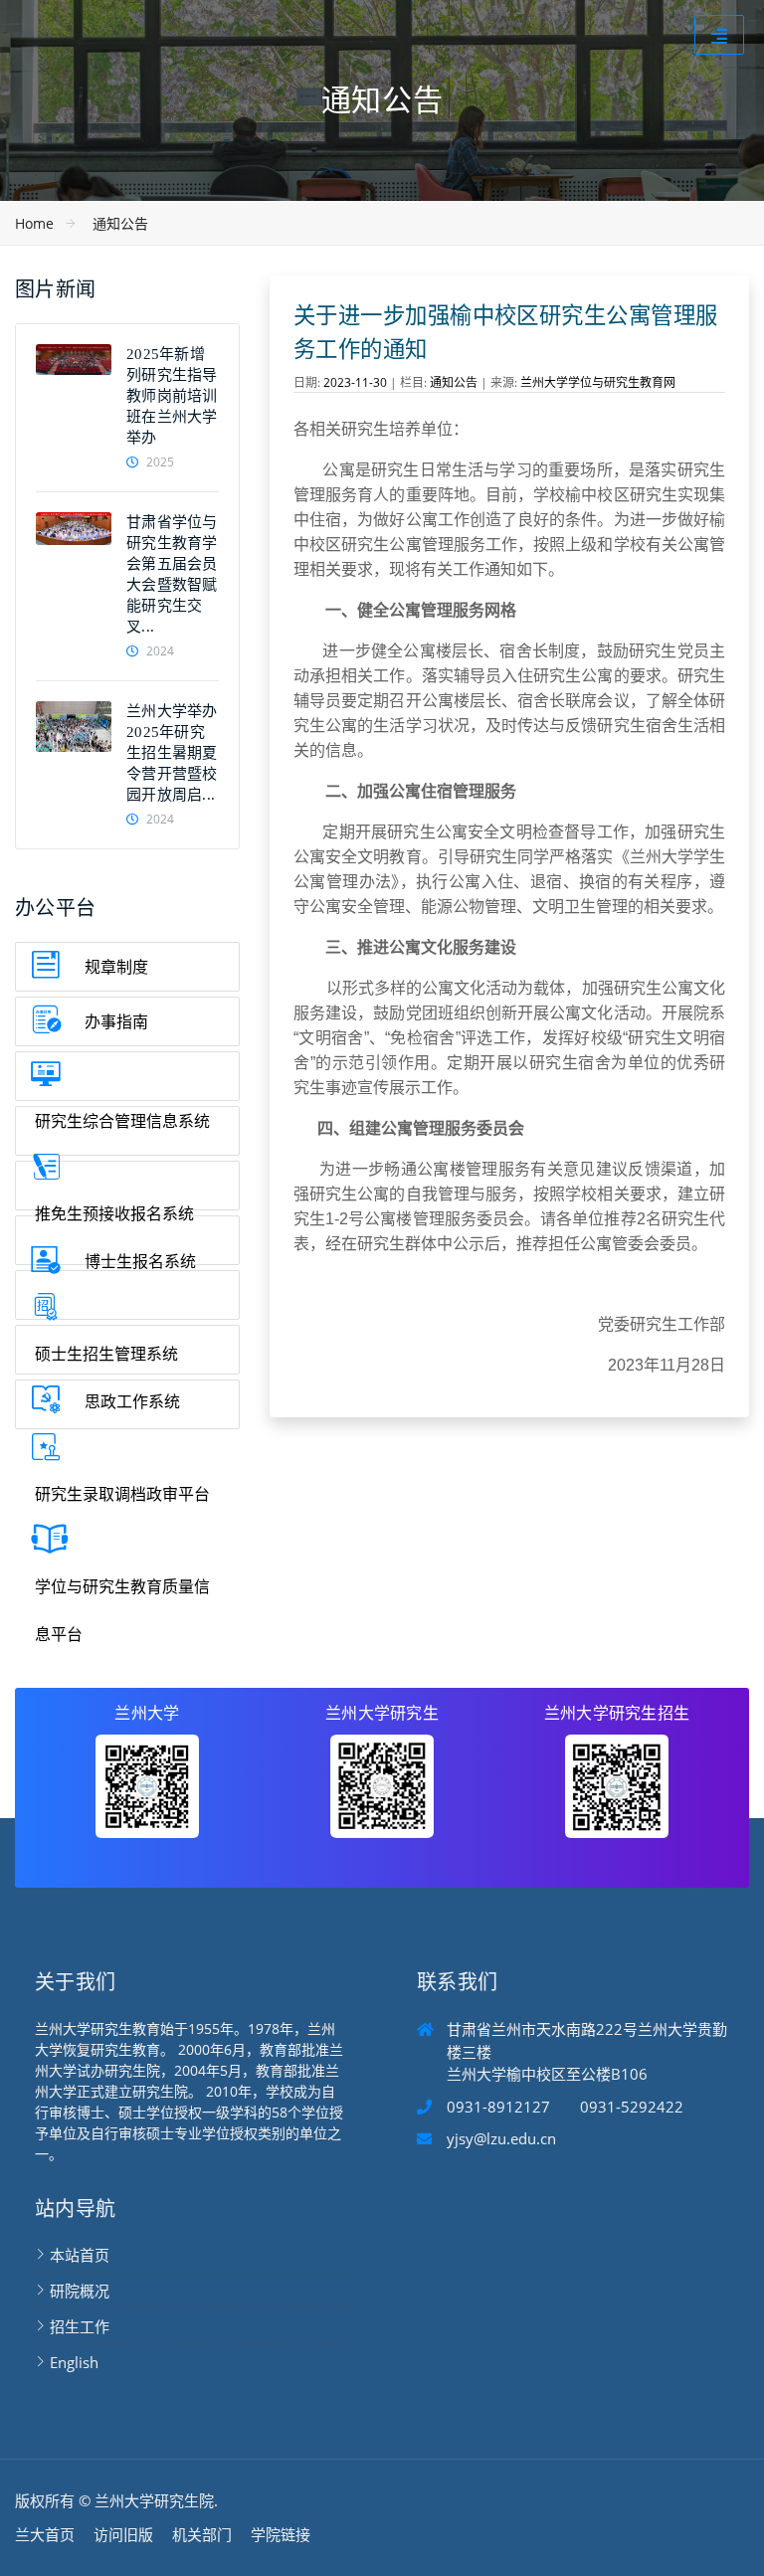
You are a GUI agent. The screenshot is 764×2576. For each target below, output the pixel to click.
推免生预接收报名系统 (114, 1213)
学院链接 (281, 2534)
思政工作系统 (132, 1401)
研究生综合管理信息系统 (122, 1121)
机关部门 (202, 2534)
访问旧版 (123, 2534)
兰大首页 (45, 2534)
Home (34, 223)
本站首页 (80, 2255)
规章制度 (116, 967)
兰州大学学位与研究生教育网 (598, 382)
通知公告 (120, 223)
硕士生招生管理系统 (106, 1354)
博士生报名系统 (140, 1261)
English (74, 2362)
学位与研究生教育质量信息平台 (122, 1610)
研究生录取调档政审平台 (122, 1494)
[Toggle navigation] (719, 35)
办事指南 (116, 1021)
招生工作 (80, 2326)
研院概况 (80, 2291)
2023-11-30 (355, 382)
